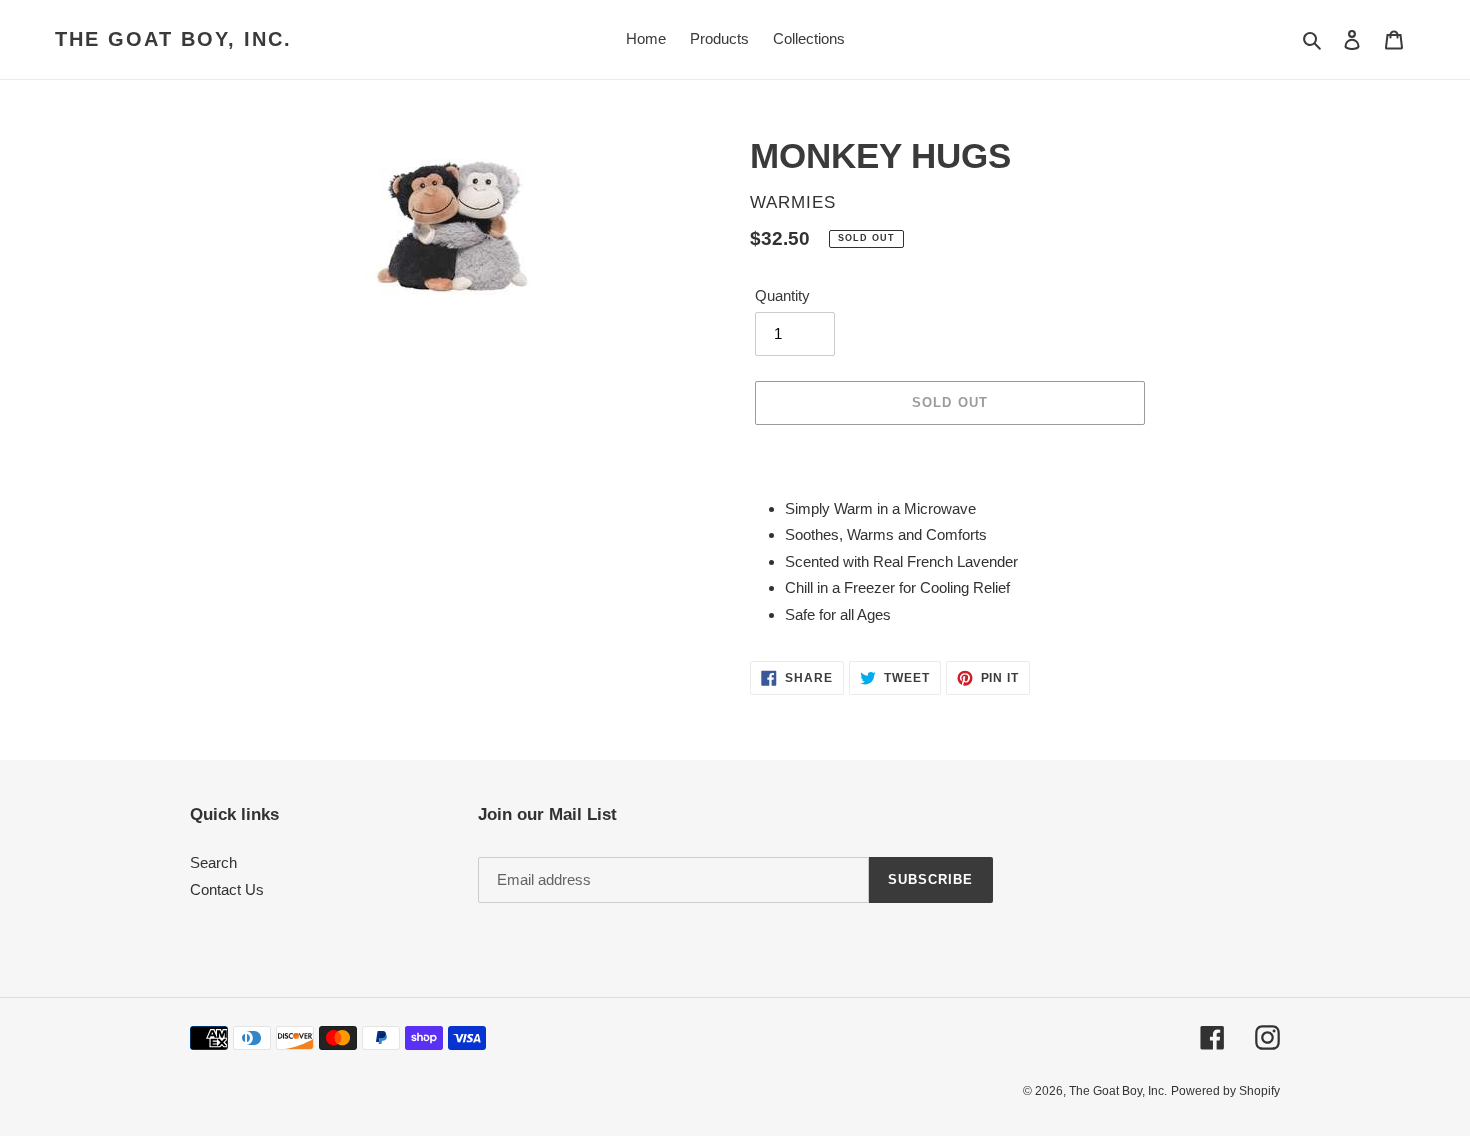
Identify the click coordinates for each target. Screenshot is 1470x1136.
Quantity (782, 295)
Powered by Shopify (1225, 1091)
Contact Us (227, 889)
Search (213, 862)
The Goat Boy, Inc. (173, 39)
